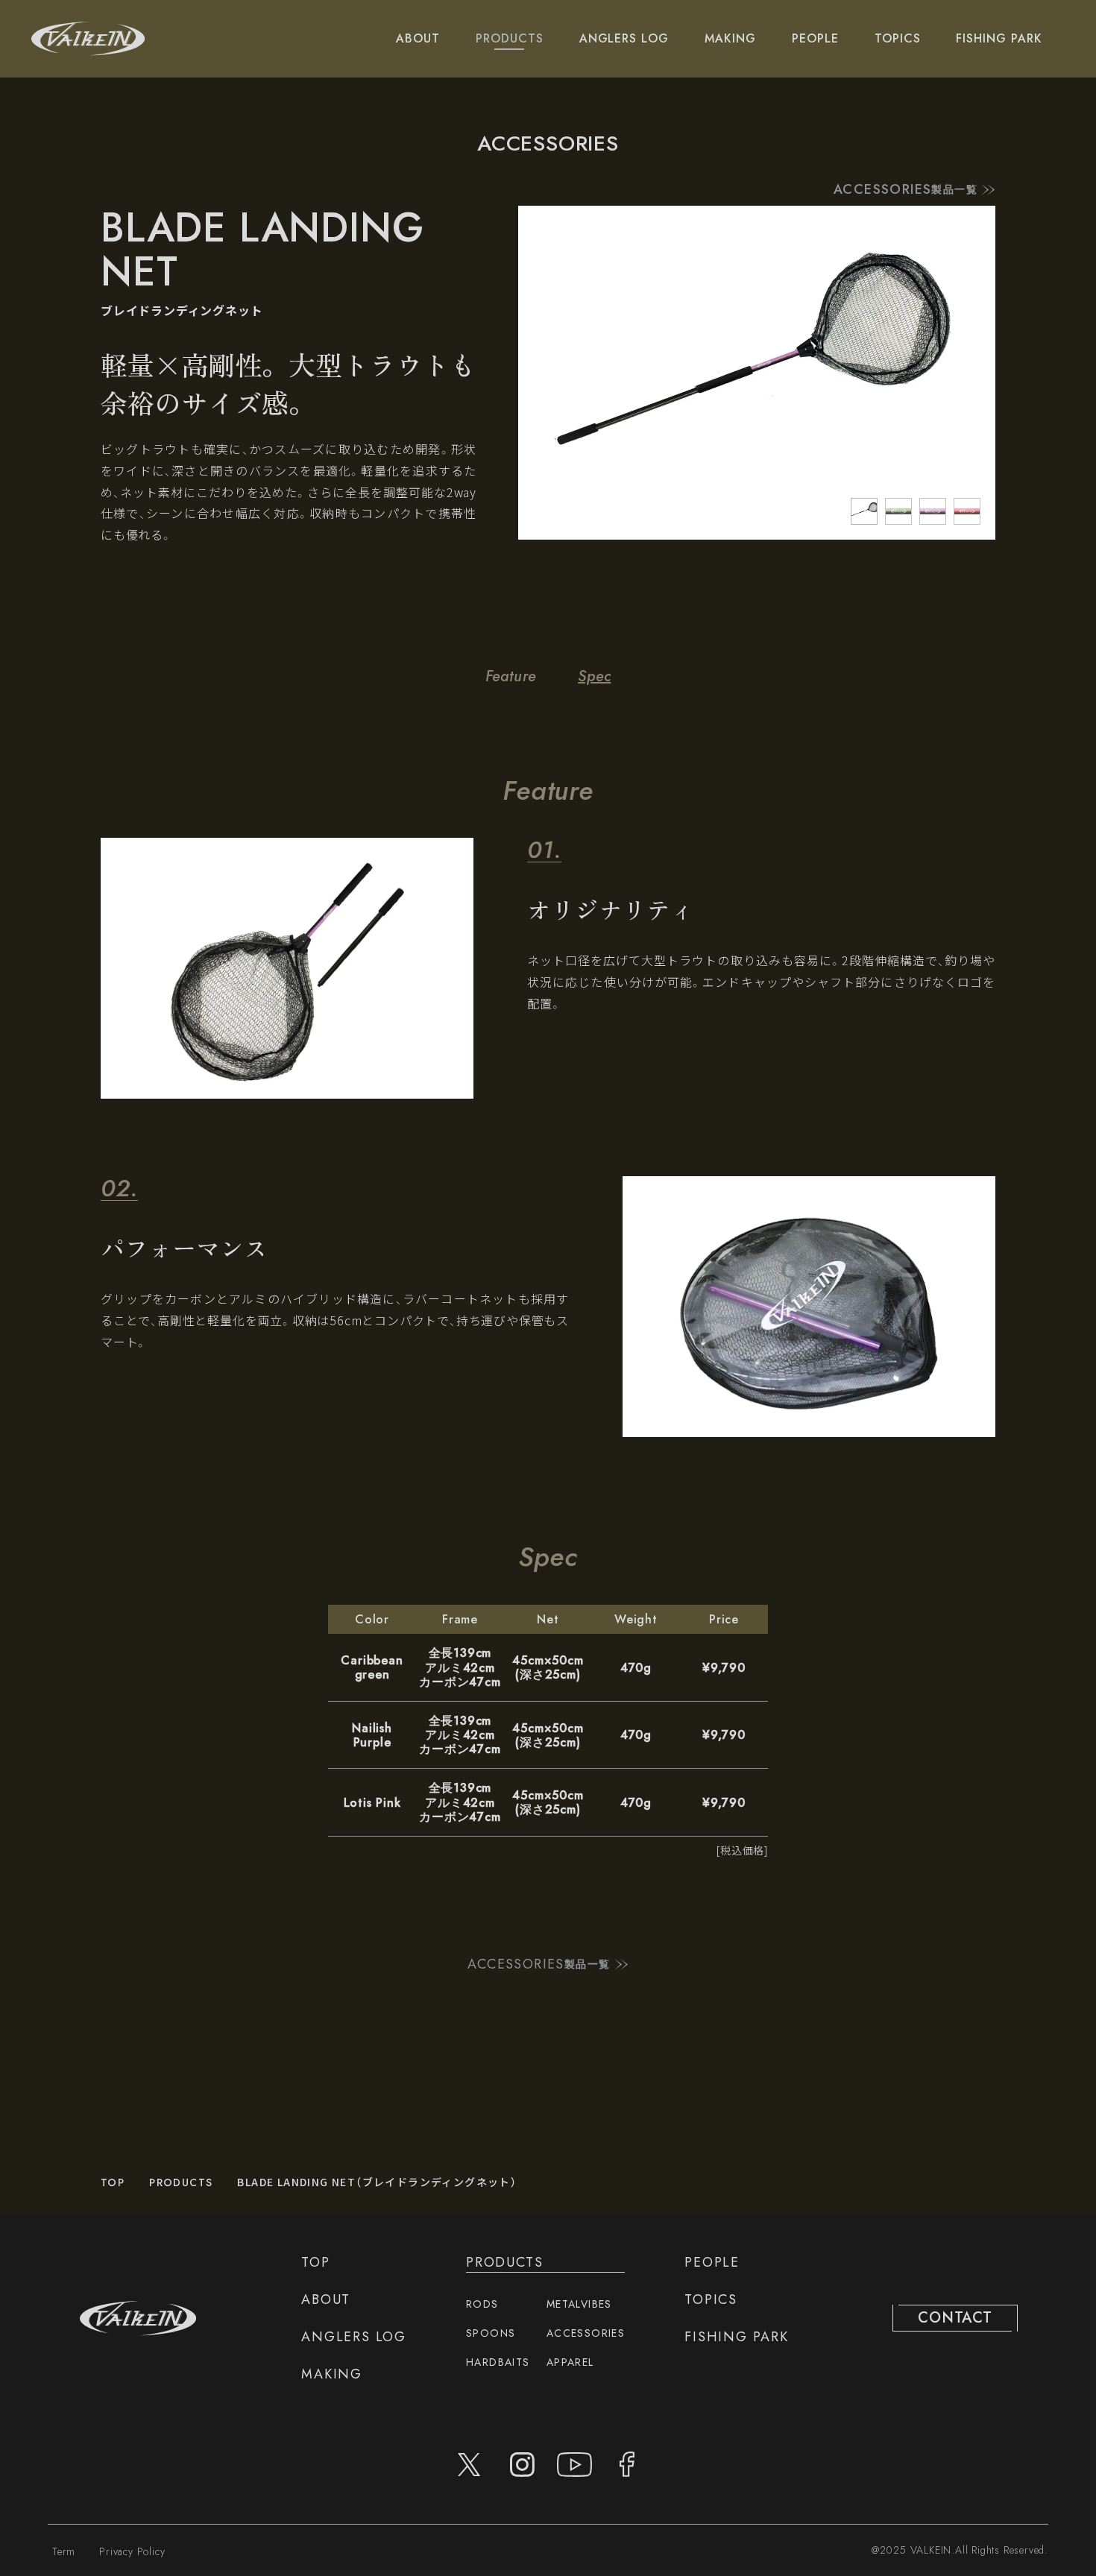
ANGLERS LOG (624, 38)
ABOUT (418, 38)
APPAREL (570, 2362)
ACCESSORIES (586, 2333)
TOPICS (898, 38)
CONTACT (955, 2318)
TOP (113, 2182)
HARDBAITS (498, 2362)
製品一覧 (906, 190)
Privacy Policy (132, 2551)
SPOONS (491, 2333)
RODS (482, 2304)
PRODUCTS (510, 38)
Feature (511, 676)
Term (64, 2551)
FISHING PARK (999, 38)
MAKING (730, 38)
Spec (594, 676)
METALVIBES (579, 2304)
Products (181, 2182)
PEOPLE (815, 38)
